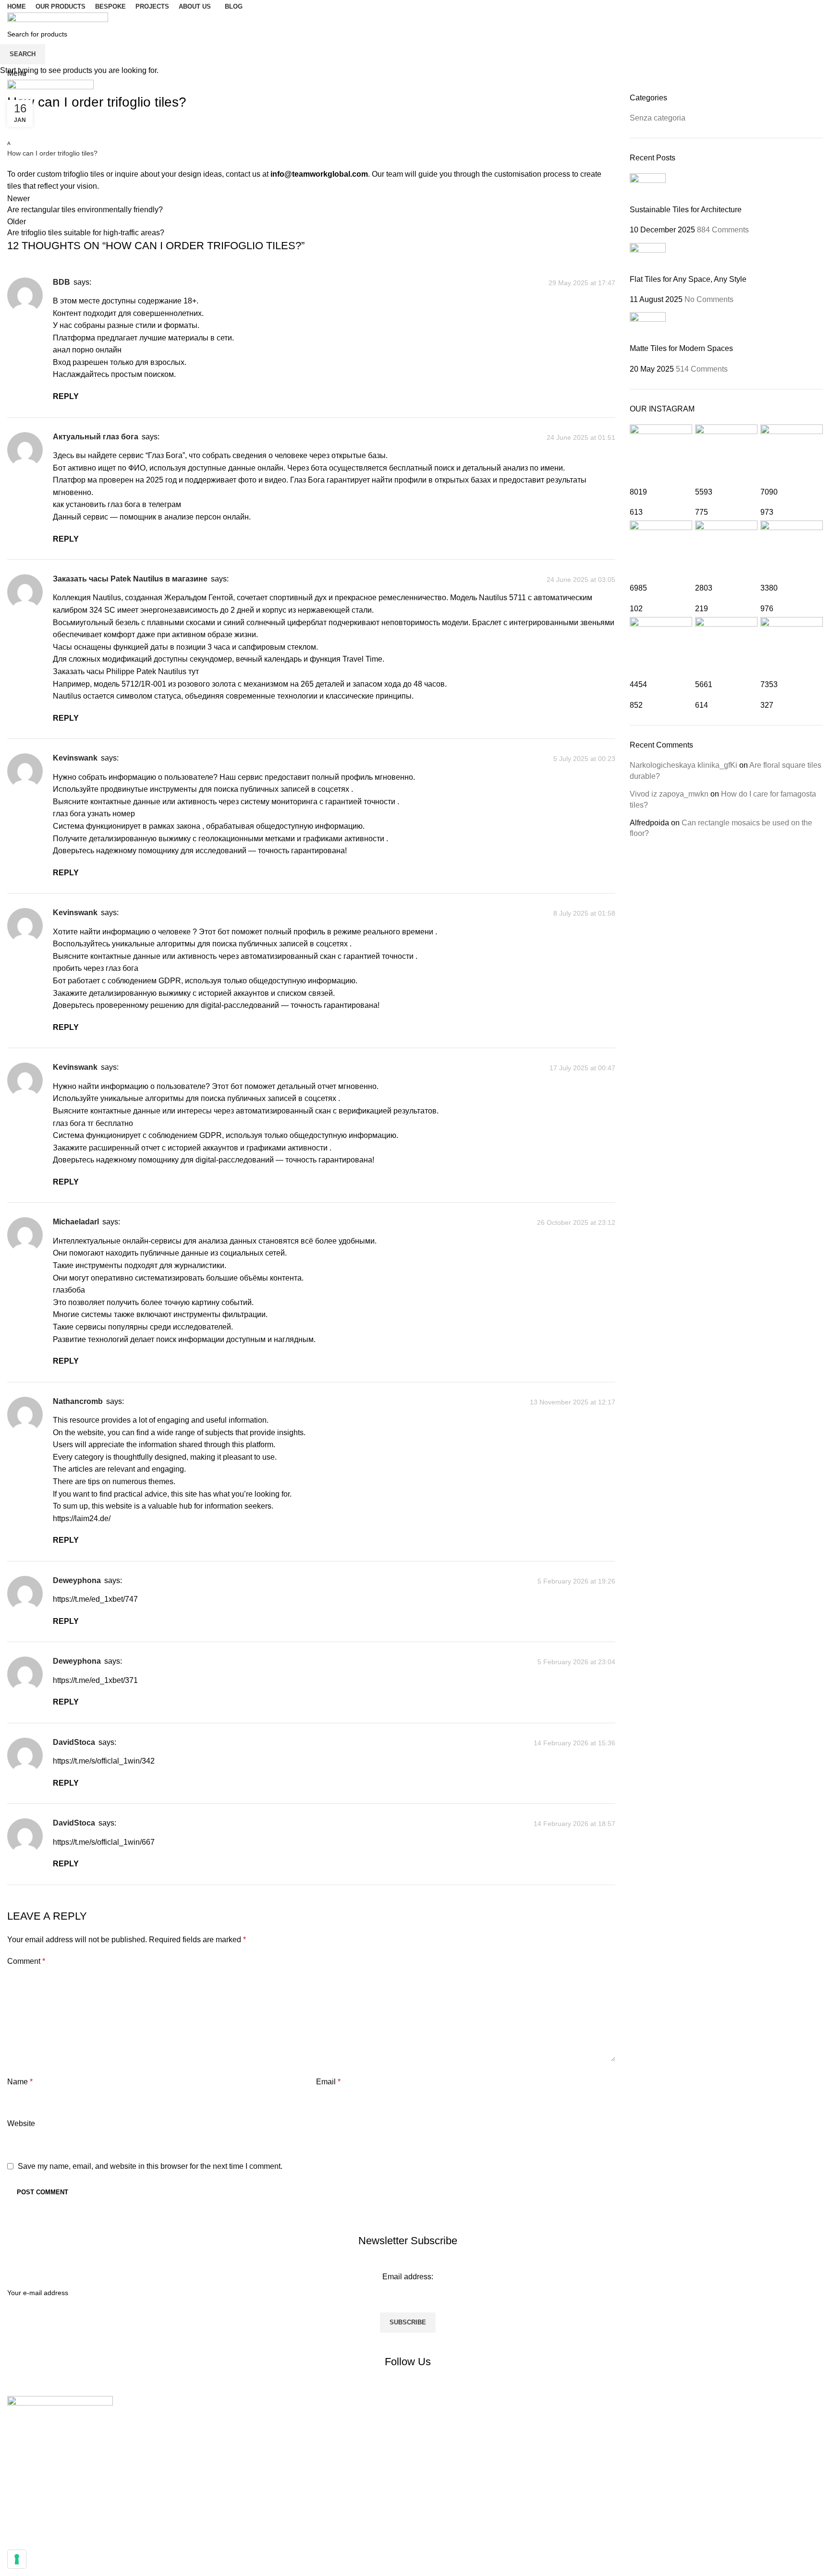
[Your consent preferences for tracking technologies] (17, 2559)
